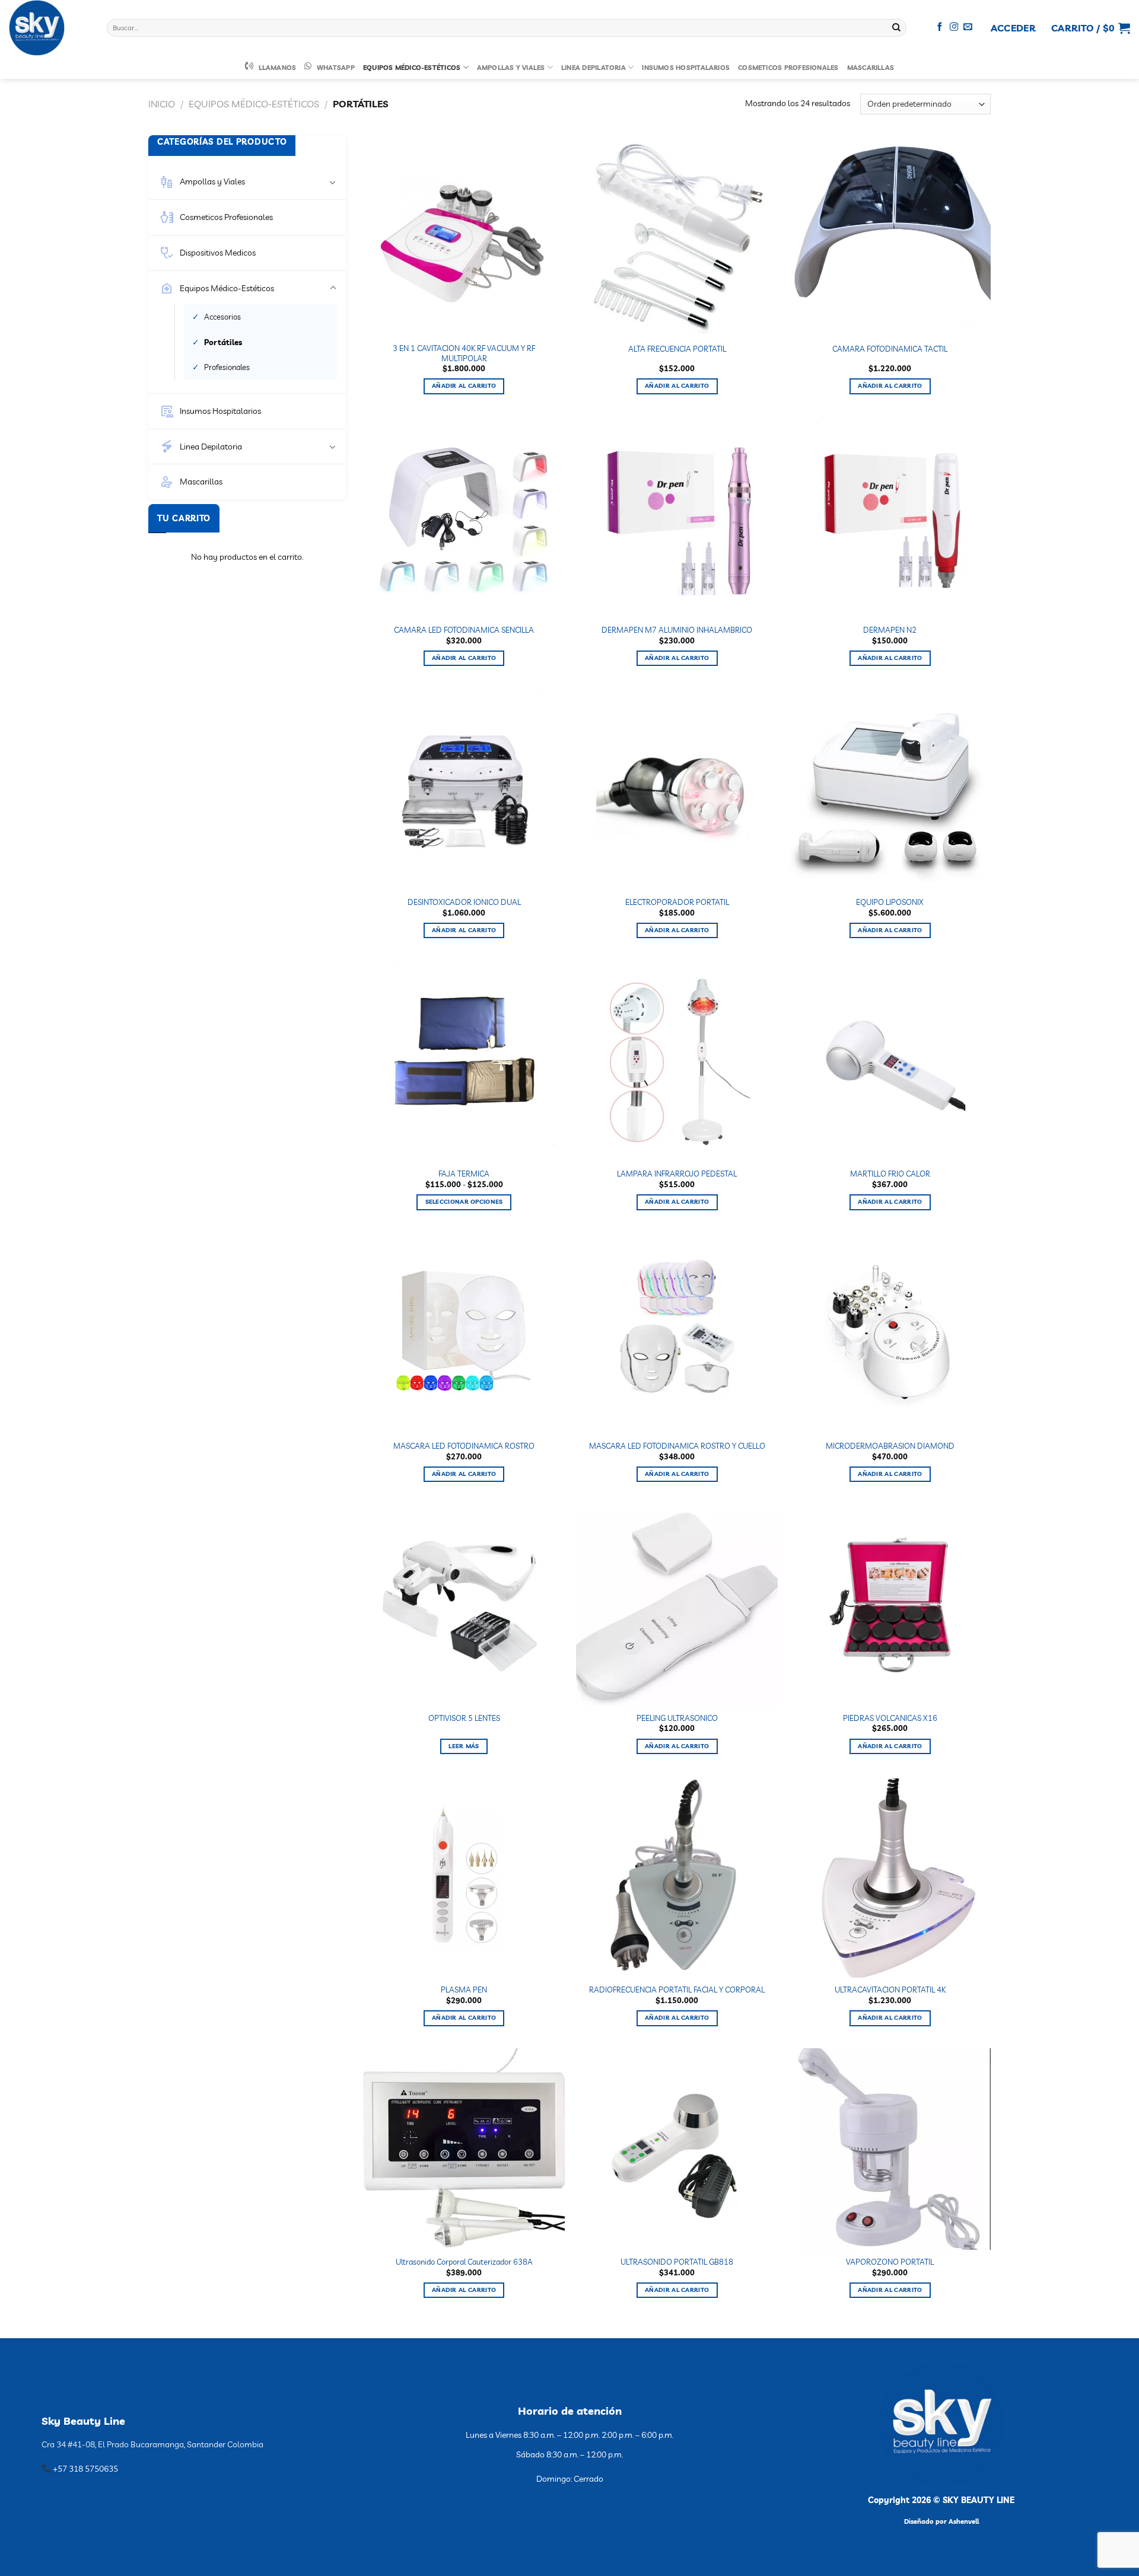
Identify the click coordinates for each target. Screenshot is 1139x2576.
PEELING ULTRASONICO (677, 1718)
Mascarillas (871, 68)
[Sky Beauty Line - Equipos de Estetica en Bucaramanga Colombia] (49, 28)
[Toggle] (333, 182)
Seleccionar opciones (464, 1202)
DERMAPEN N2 (890, 630)
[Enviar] (896, 28)
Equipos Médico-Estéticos (412, 68)
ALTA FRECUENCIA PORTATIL (677, 349)
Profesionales (227, 367)
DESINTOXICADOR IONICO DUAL (464, 902)
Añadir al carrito (464, 386)
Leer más (464, 1746)
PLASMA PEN (464, 1990)
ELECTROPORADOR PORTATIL (677, 902)
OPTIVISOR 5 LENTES (464, 1718)
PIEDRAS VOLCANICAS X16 (890, 1718)
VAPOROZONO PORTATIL (890, 2262)
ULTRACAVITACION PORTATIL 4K (890, 1990)
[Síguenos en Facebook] (940, 27)
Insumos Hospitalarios (686, 68)
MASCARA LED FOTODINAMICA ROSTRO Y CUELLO (677, 1446)
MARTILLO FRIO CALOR (890, 1174)
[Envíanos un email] (968, 27)
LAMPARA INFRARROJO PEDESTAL (677, 1174)
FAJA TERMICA (464, 1174)
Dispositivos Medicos (218, 253)
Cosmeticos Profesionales (788, 68)
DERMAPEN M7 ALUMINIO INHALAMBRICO (677, 630)
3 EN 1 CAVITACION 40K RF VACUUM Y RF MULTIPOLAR (464, 353)
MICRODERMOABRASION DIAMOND (890, 1446)
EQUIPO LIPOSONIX (890, 902)
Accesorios (222, 317)
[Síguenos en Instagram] (954, 27)
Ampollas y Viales (511, 68)
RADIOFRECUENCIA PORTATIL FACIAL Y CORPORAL (677, 1990)
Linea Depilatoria (594, 68)
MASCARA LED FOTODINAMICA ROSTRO (464, 1446)
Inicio (162, 104)
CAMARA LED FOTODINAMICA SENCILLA (464, 630)
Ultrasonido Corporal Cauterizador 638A (464, 2262)
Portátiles (223, 342)
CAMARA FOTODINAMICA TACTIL (890, 349)
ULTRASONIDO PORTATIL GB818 (677, 2262)
